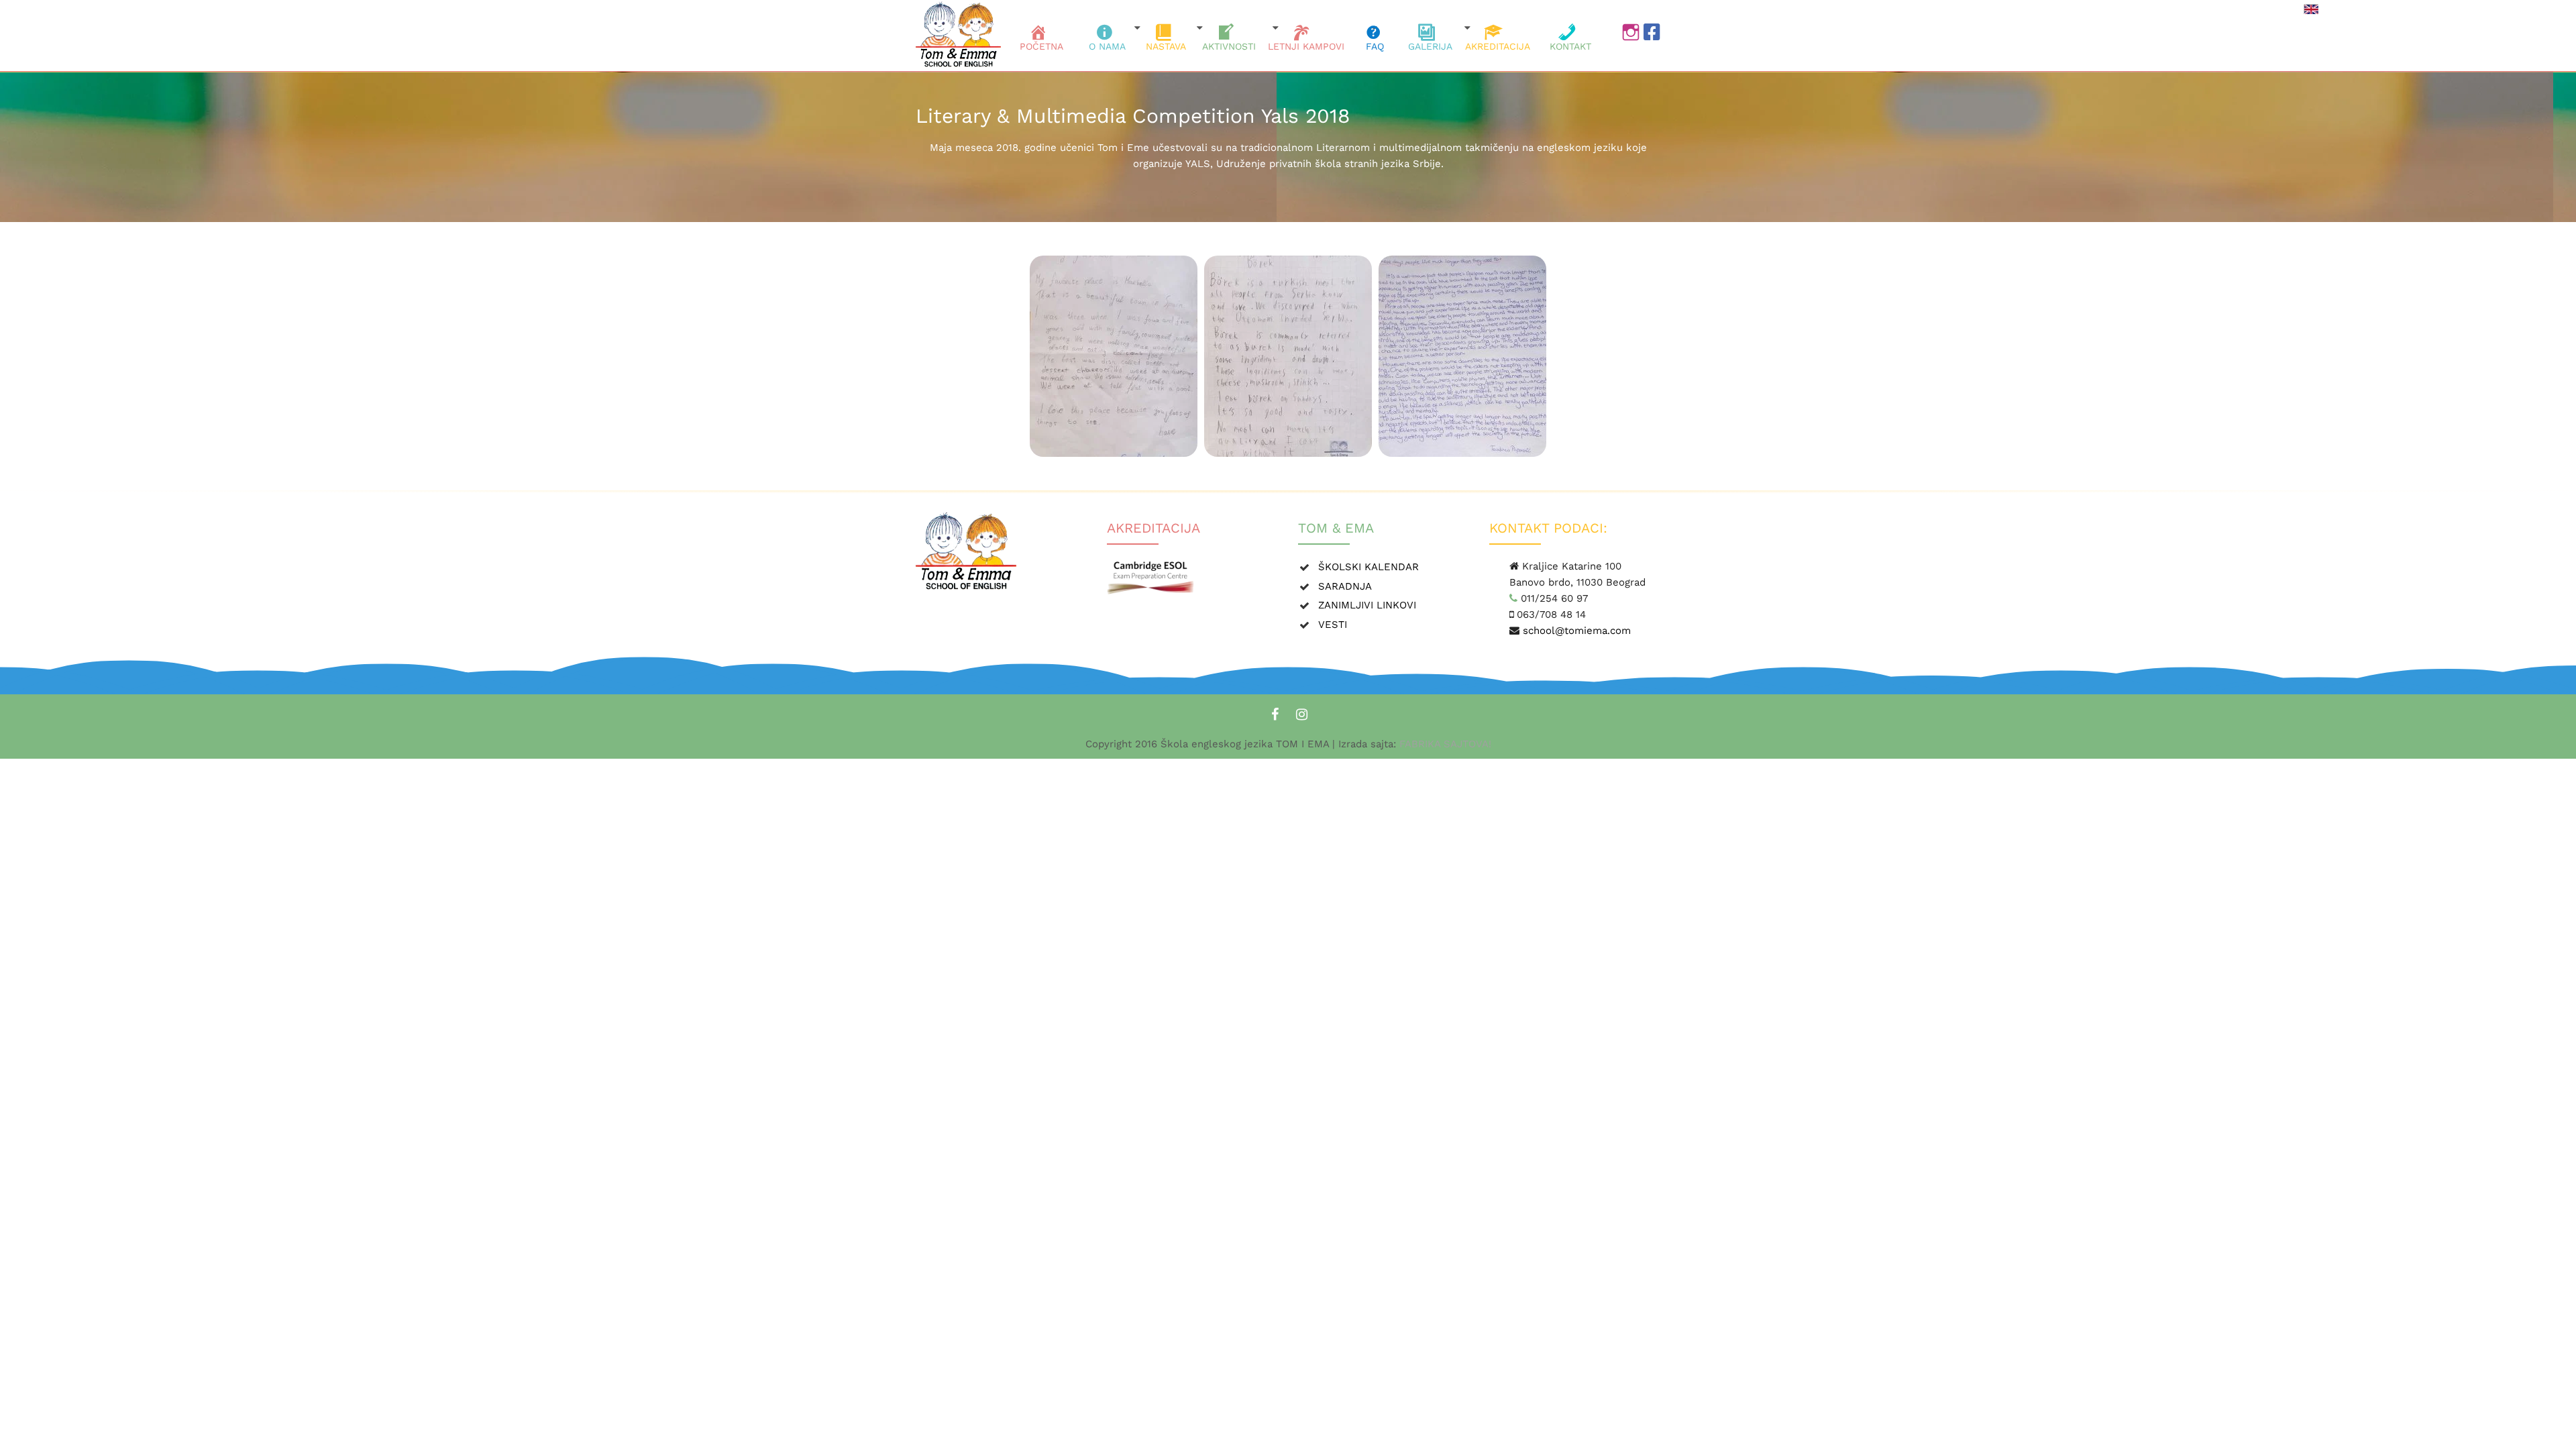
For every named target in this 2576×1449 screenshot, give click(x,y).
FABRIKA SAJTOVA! (1444, 744)
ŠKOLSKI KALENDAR (1368, 567)
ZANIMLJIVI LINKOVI (1367, 605)
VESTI (1333, 625)
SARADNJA (1345, 586)
